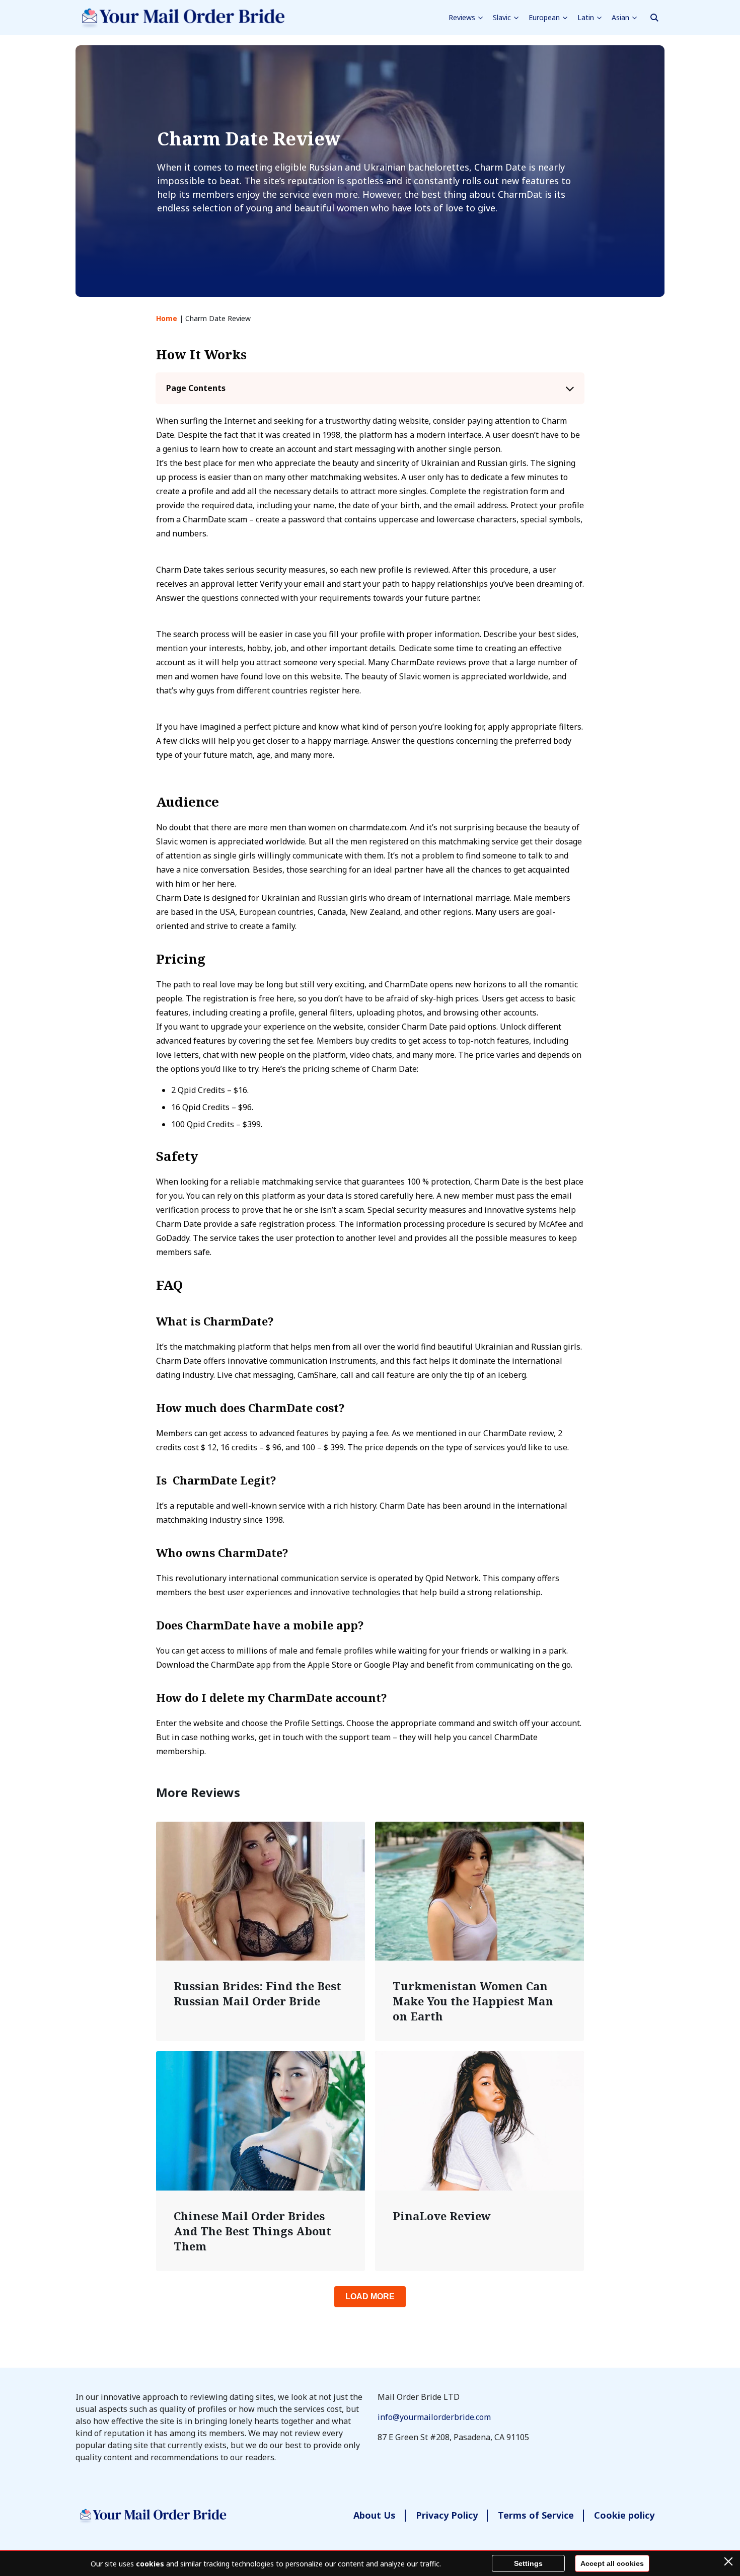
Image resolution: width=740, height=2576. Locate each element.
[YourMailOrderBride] (180, 18)
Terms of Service (536, 2515)
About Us (375, 2515)
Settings (528, 2563)
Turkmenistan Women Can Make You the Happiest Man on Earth (473, 2001)
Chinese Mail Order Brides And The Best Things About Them (252, 2231)
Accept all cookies (612, 2563)
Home (167, 318)
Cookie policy (624, 2515)
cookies (150, 2564)
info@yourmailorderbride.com (434, 2417)
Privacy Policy (447, 2515)
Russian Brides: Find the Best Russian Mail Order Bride (257, 1993)
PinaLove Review (442, 2216)
